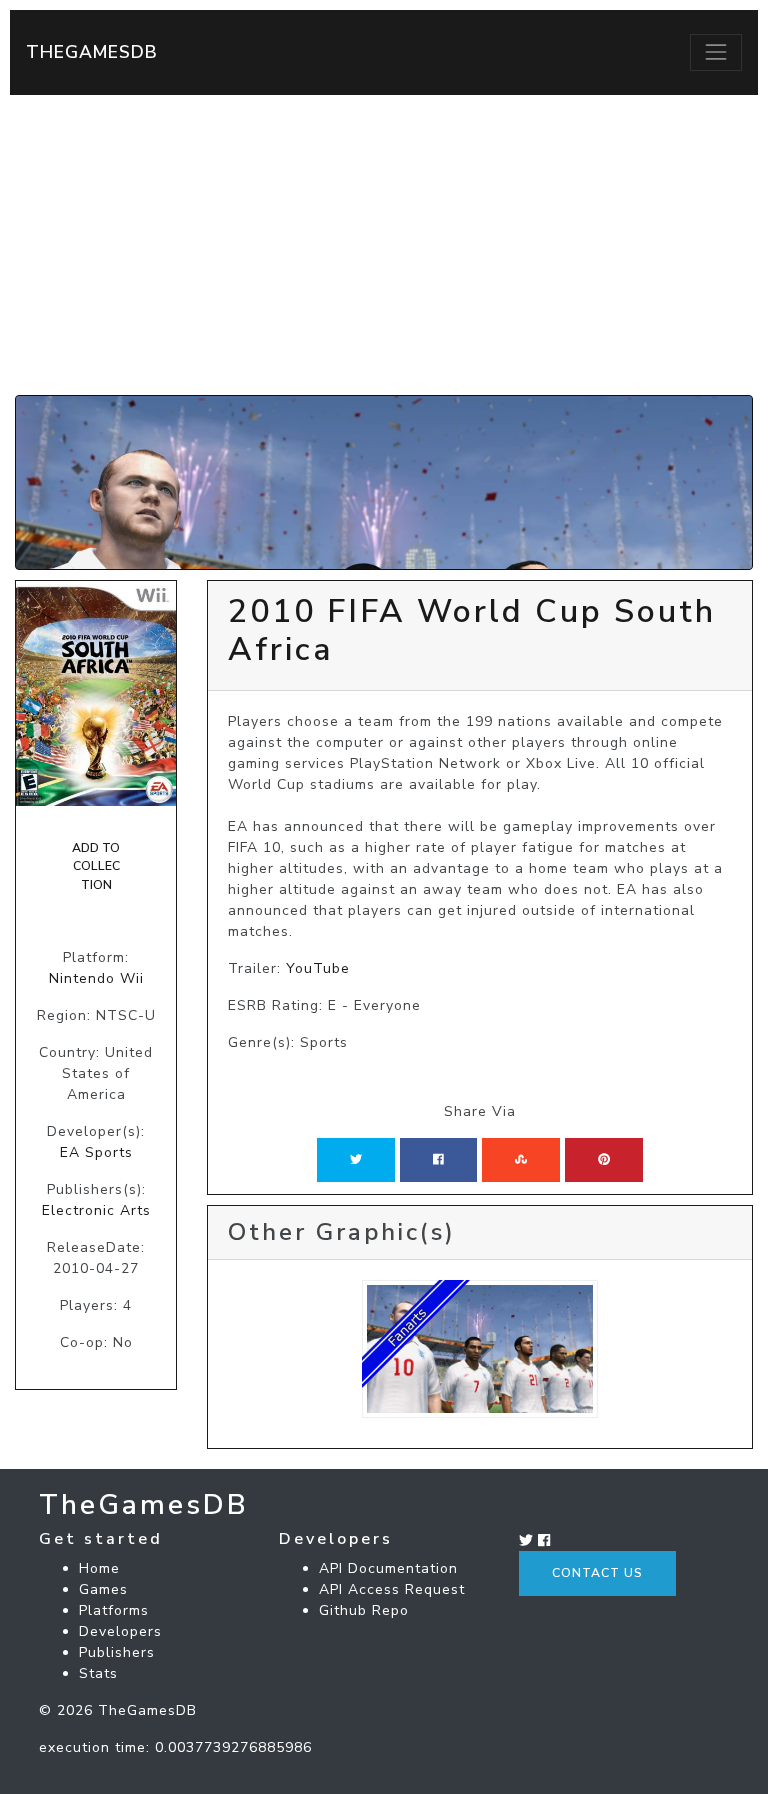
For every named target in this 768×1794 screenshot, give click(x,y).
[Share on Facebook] (438, 1160)
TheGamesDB (92, 52)
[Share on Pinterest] (604, 1160)
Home (99, 1568)
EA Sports (96, 1152)
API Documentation (388, 1568)
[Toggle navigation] (716, 52)
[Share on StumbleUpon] (521, 1160)
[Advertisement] (384, 245)
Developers (120, 1631)
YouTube (318, 968)
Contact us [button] (597, 1573)
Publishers (117, 1652)
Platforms (114, 1610)
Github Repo (364, 1610)
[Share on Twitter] (356, 1160)
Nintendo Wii (96, 978)
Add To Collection (96, 866)
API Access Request (392, 1589)
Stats (98, 1673)
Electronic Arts (96, 1210)
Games (103, 1589)
